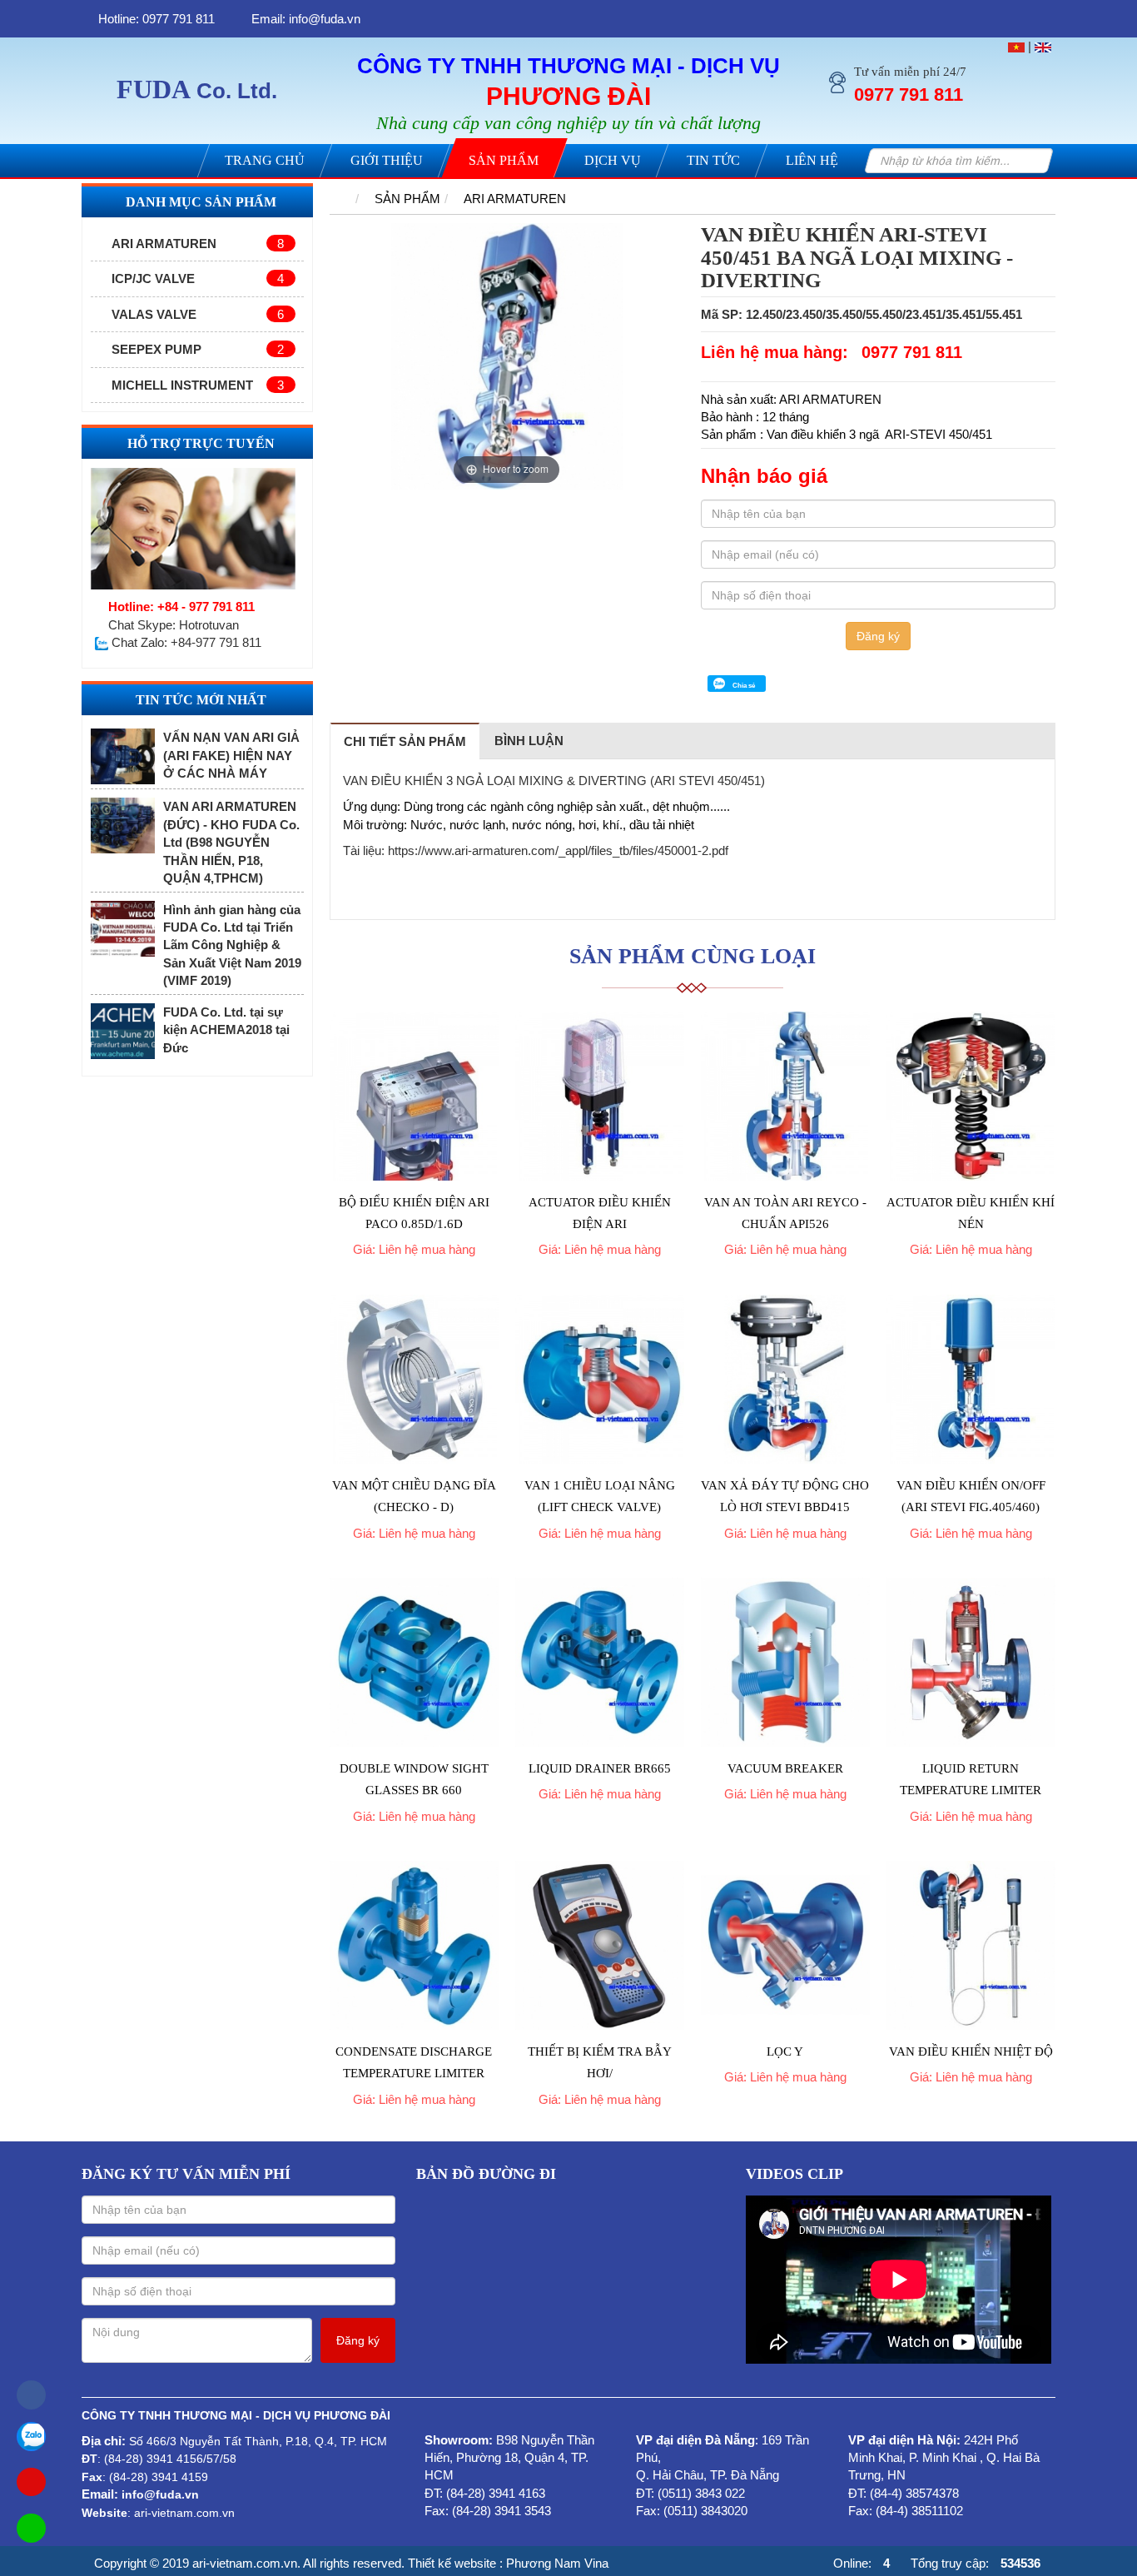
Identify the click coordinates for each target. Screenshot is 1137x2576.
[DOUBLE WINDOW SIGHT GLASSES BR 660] (414, 1662)
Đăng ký (878, 636)
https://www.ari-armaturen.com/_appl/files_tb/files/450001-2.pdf (558, 850)
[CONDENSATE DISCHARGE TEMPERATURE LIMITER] (414, 1945)
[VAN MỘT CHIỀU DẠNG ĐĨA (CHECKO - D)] (414, 1379)
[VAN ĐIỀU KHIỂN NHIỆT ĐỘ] (971, 1945)
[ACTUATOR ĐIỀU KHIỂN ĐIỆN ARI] (600, 1096)
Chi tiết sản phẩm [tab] (405, 741)
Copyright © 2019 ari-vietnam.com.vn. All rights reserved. (249, 2563)
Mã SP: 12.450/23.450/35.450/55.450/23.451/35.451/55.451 (861, 314)
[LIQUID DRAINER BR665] (600, 1662)
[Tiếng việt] (1016, 46)
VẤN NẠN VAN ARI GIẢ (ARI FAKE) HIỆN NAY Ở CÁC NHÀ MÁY (231, 755)
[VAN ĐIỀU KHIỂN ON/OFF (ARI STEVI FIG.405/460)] (971, 1379)
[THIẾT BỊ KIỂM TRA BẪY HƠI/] (600, 1945)
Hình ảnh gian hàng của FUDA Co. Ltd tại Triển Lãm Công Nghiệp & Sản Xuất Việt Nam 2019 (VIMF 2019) (232, 945)
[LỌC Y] (785, 1945)
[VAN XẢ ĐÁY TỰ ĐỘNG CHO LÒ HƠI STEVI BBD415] (785, 1379)
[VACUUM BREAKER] (785, 1662)
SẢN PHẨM (407, 199)
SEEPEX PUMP (198, 349)
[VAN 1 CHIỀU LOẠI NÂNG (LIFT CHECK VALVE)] (600, 1379)
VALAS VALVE (198, 314)
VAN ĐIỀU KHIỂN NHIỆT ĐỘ (971, 2051)
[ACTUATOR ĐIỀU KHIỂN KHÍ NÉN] (971, 1096)
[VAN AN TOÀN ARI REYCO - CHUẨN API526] (785, 1096)
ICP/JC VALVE (198, 278)
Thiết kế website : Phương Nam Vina (508, 2563)
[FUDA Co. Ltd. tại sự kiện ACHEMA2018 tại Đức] (123, 1031)
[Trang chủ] (339, 199)
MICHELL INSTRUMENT (198, 385)
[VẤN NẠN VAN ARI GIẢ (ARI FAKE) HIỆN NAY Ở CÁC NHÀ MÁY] (123, 756)
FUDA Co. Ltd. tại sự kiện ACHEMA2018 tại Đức (226, 1030)
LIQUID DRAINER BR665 (600, 1768)
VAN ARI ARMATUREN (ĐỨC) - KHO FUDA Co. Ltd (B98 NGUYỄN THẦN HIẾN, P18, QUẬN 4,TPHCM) (231, 842)
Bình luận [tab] (529, 741)
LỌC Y (785, 2051)
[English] (1043, 46)
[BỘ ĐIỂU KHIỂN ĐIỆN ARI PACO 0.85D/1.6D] (414, 1096)
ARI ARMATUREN (198, 244)
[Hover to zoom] (507, 355)
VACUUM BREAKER (785, 1768)
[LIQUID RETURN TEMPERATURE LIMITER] (971, 1662)
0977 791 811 (912, 352)
